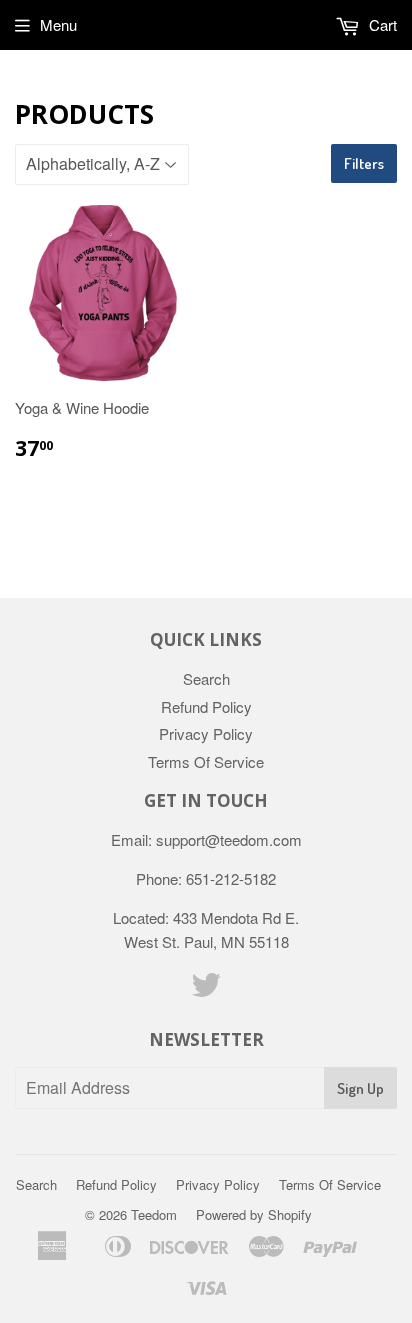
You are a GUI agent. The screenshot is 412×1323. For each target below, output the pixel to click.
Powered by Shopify (254, 1214)
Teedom (154, 1214)
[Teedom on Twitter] (206, 990)
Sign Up (360, 1088)
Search (206, 678)
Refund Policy (206, 706)
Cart (381, 24)
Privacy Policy (206, 733)
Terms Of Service (206, 761)
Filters (364, 163)
